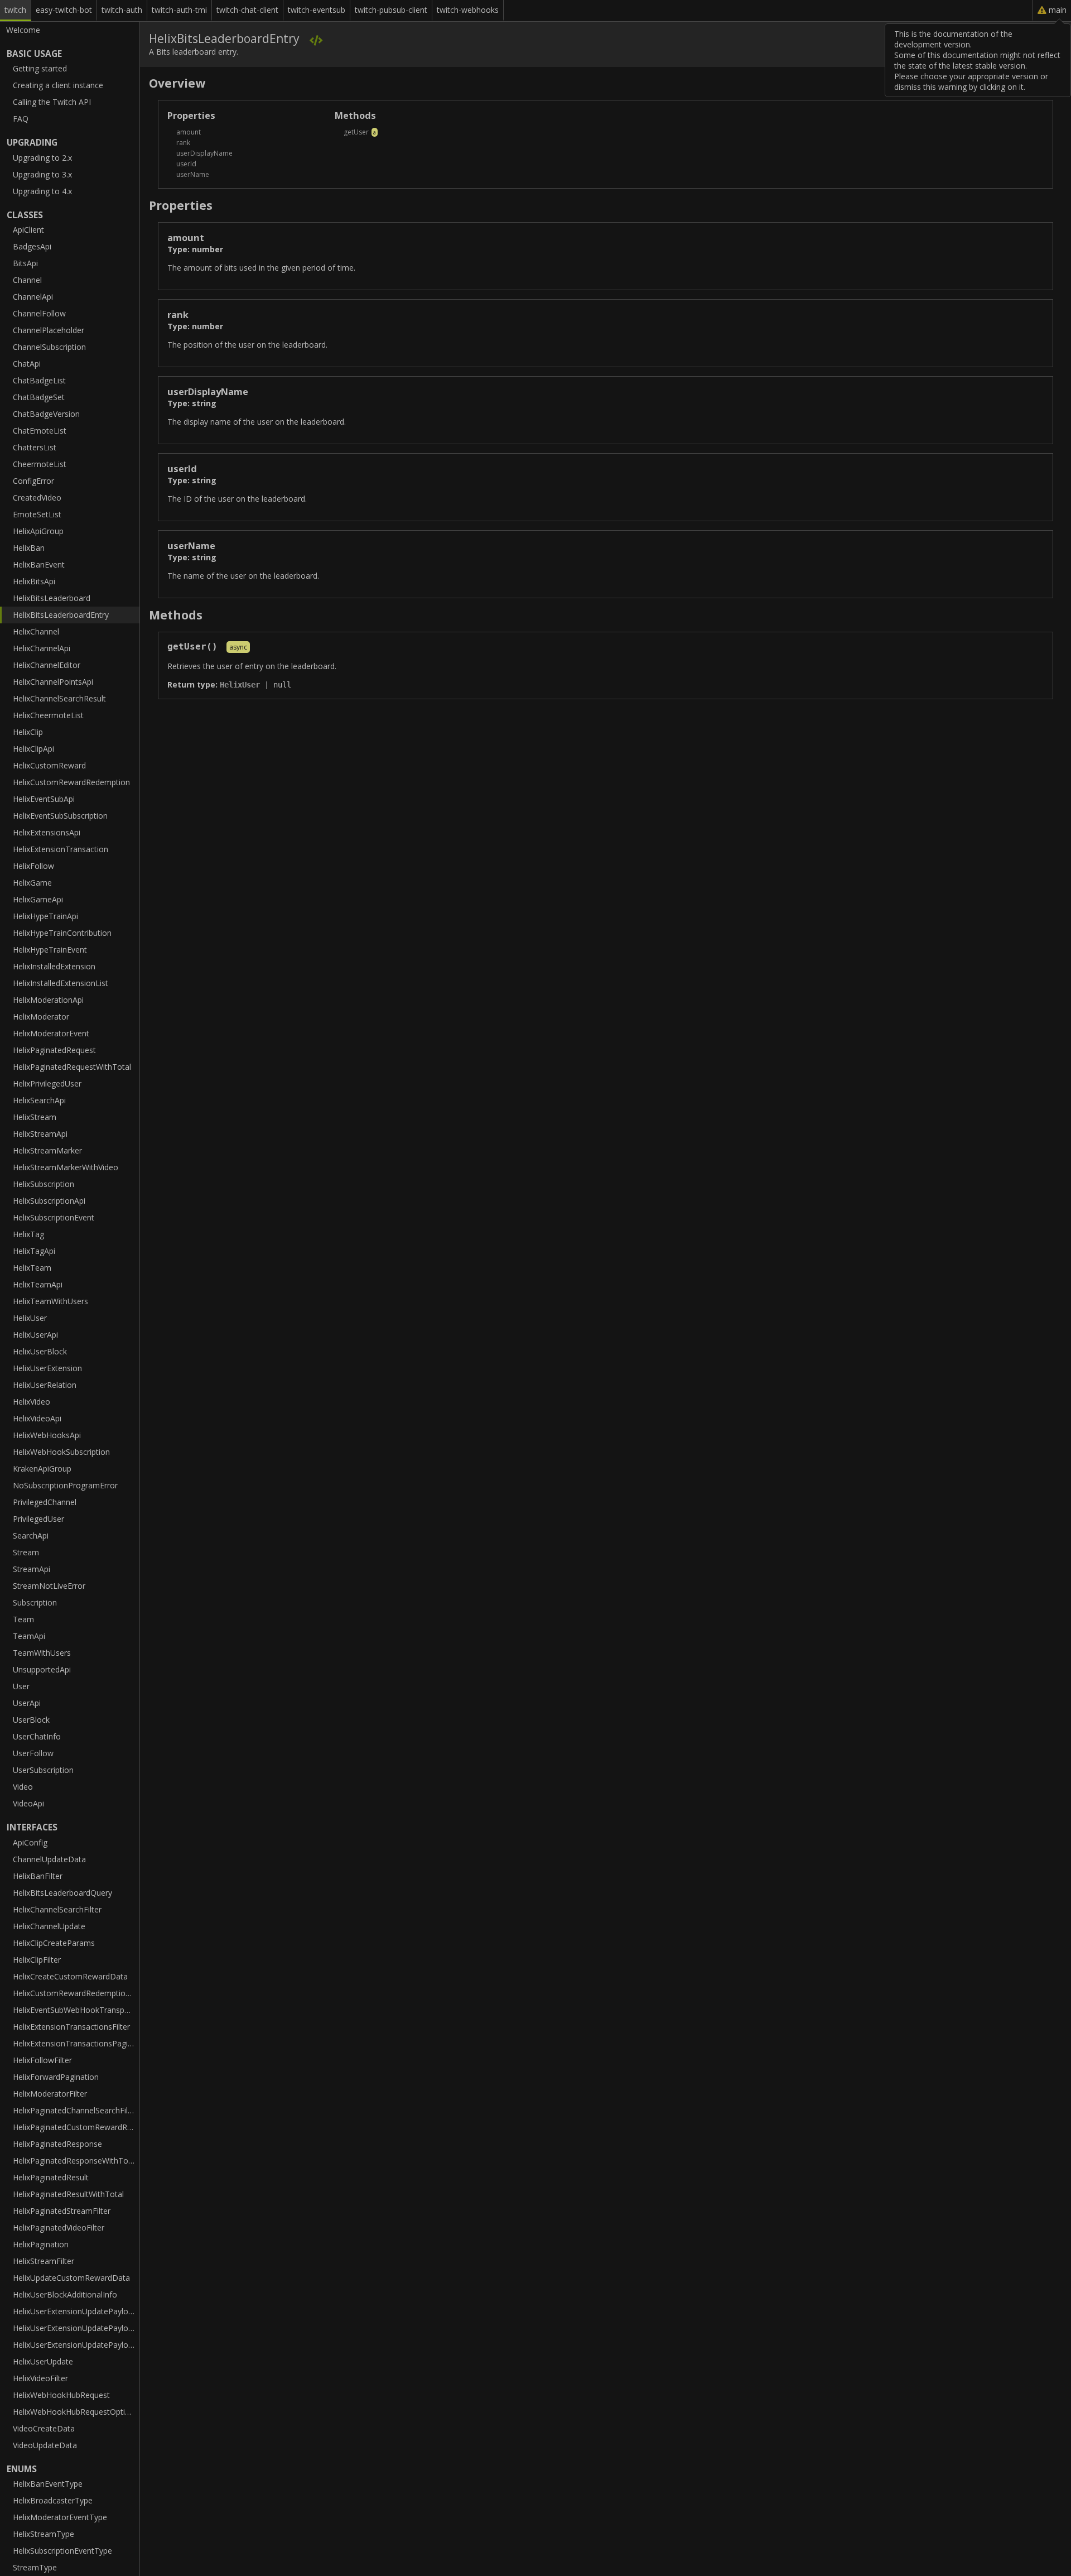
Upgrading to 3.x (42, 174)
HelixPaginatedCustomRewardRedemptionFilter (76, 2127)
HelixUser (30, 1318)
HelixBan (29, 548)
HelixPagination (41, 2244)
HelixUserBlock (40, 1351)
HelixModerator (41, 1017)
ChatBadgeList (39, 380)
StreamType (35, 2567)
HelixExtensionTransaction (61, 849)
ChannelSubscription (49, 347)
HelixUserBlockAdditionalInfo (65, 2294)
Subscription (35, 1602)
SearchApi (31, 1535)
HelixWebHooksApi (47, 1435)
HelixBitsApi (34, 581)
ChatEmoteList (40, 431)
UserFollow (33, 1753)
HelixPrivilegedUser (47, 1083)
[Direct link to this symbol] (1038, 237)
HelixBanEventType (48, 2484)
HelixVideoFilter (40, 2378)
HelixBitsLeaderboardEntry (61, 615)
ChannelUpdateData (49, 1859)
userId (186, 164)
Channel (27, 280)
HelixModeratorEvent (51, 1033)
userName (193, 174)
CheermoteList (40, 464)
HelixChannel (36, 631)
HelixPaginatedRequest (54, 1050)
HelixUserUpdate (43, 2361)
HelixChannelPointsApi (53, 682)
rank (183, 143)
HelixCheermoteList (48, 715)
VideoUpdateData (45, 2445)
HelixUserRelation (45, 1385)
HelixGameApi (38, 899)
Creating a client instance (58, 85)
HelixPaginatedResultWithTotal (68, 2194)
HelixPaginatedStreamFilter (62, 2211)
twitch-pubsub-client (391, 10)
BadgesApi (32, 246)
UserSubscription (43, 1770)
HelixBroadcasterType (53, 2500)
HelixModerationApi (48, 1000)
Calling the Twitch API (52, 102)
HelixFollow (33, 866)
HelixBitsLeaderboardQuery (62, 1893)
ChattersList (35, 447)
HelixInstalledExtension (54, 966)
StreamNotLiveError (49, 1586)
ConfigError (33, 481)
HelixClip (28, 732)
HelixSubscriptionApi (49, 1201)
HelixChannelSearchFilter (57, 1909)
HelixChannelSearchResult (59, 698)
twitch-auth (122, 10)
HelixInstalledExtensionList (61, 983)
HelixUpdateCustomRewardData (71, 2278)
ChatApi (27, 364)
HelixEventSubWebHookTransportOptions (76, 2010)
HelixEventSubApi (44, 799)
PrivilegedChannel (45, 1502)
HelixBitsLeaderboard (52, 598)
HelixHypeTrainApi (45, 916)
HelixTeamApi (38, 1284)
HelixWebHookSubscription (61, 1452)
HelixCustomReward (49, 765)
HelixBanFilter (38, 1876)
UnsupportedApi (42, 1669)
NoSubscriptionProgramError (65, 1485)
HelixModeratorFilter (50, 2094)
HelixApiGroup (38, 531)
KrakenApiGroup (42, 1469)
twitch (15, 10)
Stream (26, 1552)
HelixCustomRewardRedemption (71, 782)
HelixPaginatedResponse (57, 2144)
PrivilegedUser (38, 1519)
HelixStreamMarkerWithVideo (66, 1167)
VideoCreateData (44, 2428)
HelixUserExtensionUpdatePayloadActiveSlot (76, 2328)
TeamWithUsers (42, 1653)
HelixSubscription (44, 1184)
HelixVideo (32, 1402)
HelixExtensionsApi (47, 832)
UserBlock (31, 1720)
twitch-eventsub (317, 10)
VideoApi (28, 1803)
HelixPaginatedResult (51, 2177)
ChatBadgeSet (39, 397)
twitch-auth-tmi (179, 10)
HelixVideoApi (37, 1418)
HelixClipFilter (37, 1960)
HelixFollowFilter (42, 2060)
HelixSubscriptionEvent (54, 1217)
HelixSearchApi (39, 1100)
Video (23, 1787)
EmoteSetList (37, 514)
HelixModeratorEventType (60, 2517)
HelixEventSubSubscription (60, 816)
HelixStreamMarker (47, 1150)
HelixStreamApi (40, 1134)
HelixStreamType (44, 2534)
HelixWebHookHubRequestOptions (76, 2412)
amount (189, 132)
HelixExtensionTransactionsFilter (71, 2027)
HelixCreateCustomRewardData (70, 1976)
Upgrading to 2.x (42, 158)
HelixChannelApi (42, 648)
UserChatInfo (37, 1736)
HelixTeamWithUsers (50, 1301)
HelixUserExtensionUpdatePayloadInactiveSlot (76, 2345)
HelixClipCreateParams (54, 1943)
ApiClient (28, 230)
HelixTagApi (34, 1251)
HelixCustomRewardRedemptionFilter (76, 1993)
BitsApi (25, 263)
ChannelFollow (39, 313)
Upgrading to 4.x (42, 191)
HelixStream (35, 1117)
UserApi (27, 1703)
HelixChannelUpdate (49, 1926)
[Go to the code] (316, 40)
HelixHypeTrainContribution (62, 933)
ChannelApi (33, 297)
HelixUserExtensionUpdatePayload (75, 2311)
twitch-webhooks (468, 10)
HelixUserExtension (47, 1368)
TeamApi (29, 1636)
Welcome (23, 30)
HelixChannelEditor (47, 665)
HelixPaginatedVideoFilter (59, 2227)
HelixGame (32, 883)
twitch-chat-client (247, 10)
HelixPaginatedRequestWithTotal (72, 1067)
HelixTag (28, 1234)
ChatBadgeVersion (46, 414)
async (238, 647)
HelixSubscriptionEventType (62, 2551)
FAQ (21, 119)
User (21, 1686)
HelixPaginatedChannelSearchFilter (75, 2110)
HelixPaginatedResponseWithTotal (75, 2161)
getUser (356, 132)
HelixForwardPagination (56, 2077)
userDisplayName (204, 153)
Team (23, 1619)
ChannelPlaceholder (49, 330)
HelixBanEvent (39, 564)
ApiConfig (30, 1842)
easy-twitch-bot (64, 10)
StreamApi (32, 1569)
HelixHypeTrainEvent (50, 950)
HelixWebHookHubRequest (61, 2395)
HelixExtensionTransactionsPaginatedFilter (76, 2043)
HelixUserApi (35, 1335)
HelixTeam (32, 1268)
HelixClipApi (33, 749)
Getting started (40, 68)
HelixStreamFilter (44, 2261)
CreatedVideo (37, 498)
